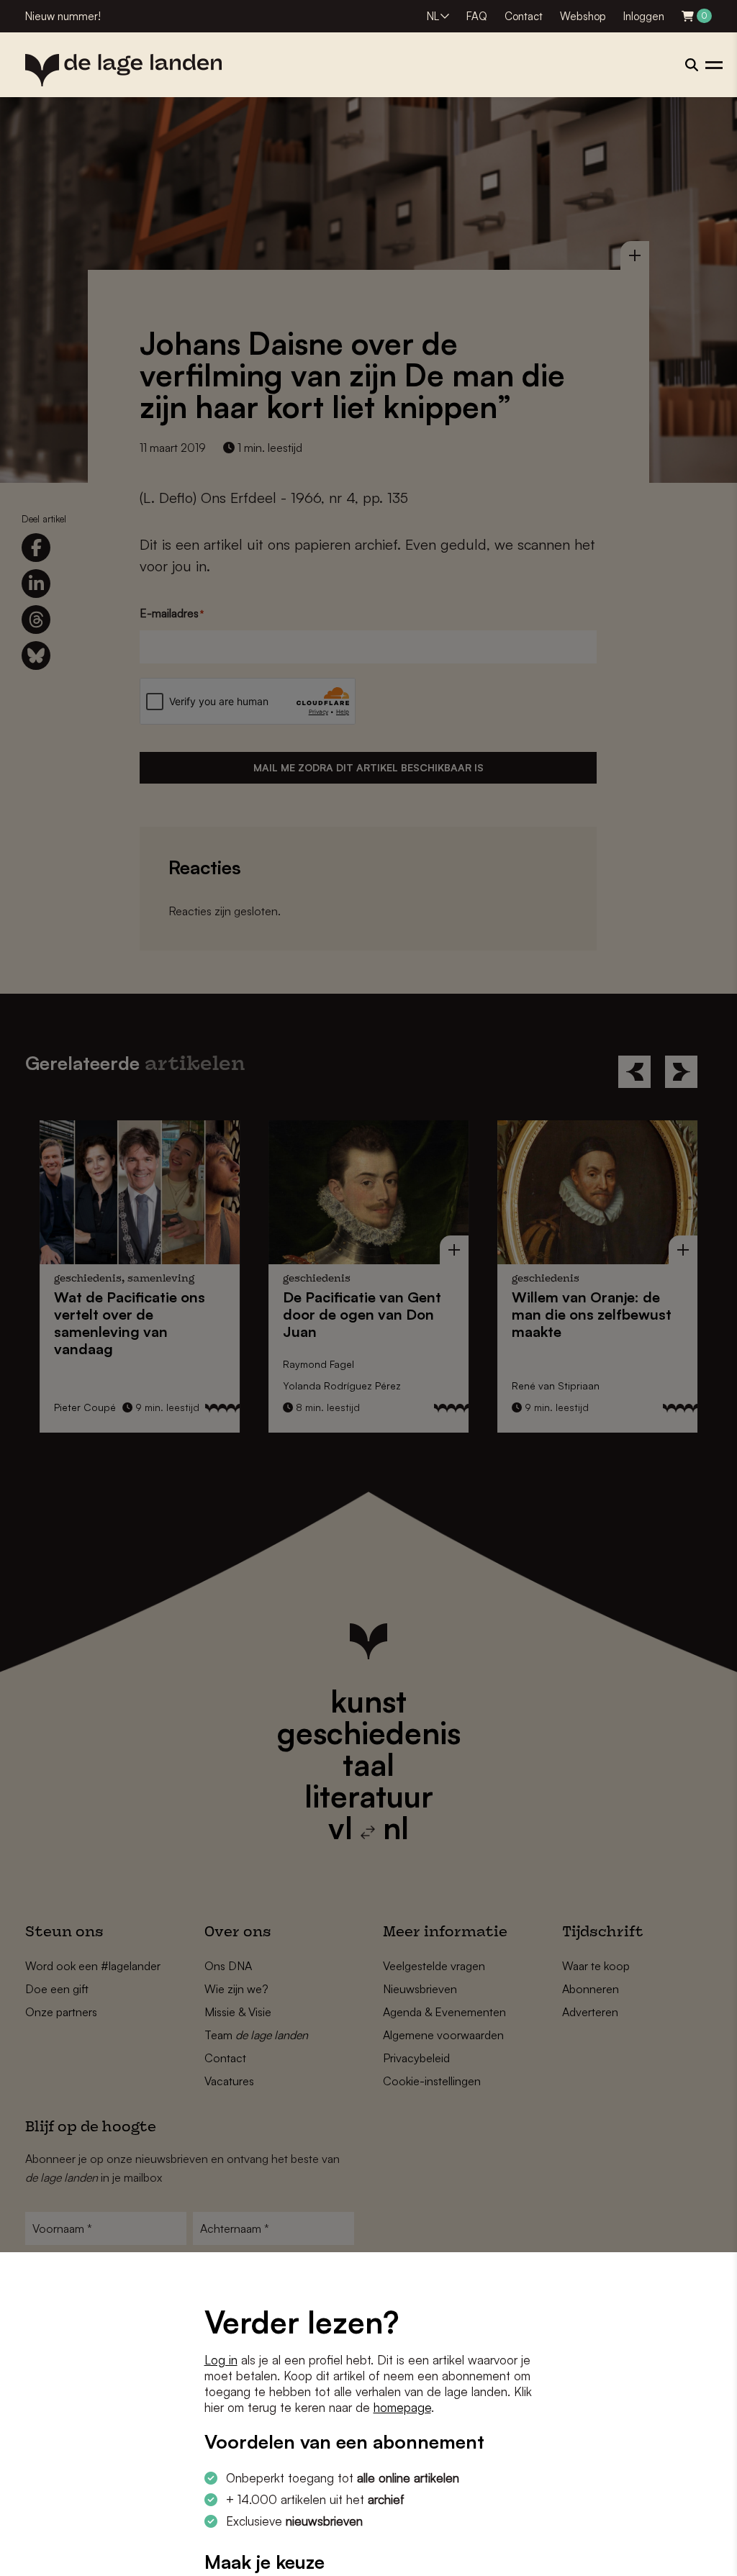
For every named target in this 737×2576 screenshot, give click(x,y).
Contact (524, 16)
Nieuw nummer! (63, 16)
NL (433, 16)
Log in (221, 2360)
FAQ (477, 16)
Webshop (583, 16)
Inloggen (644, 16)
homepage (402, 2407)
